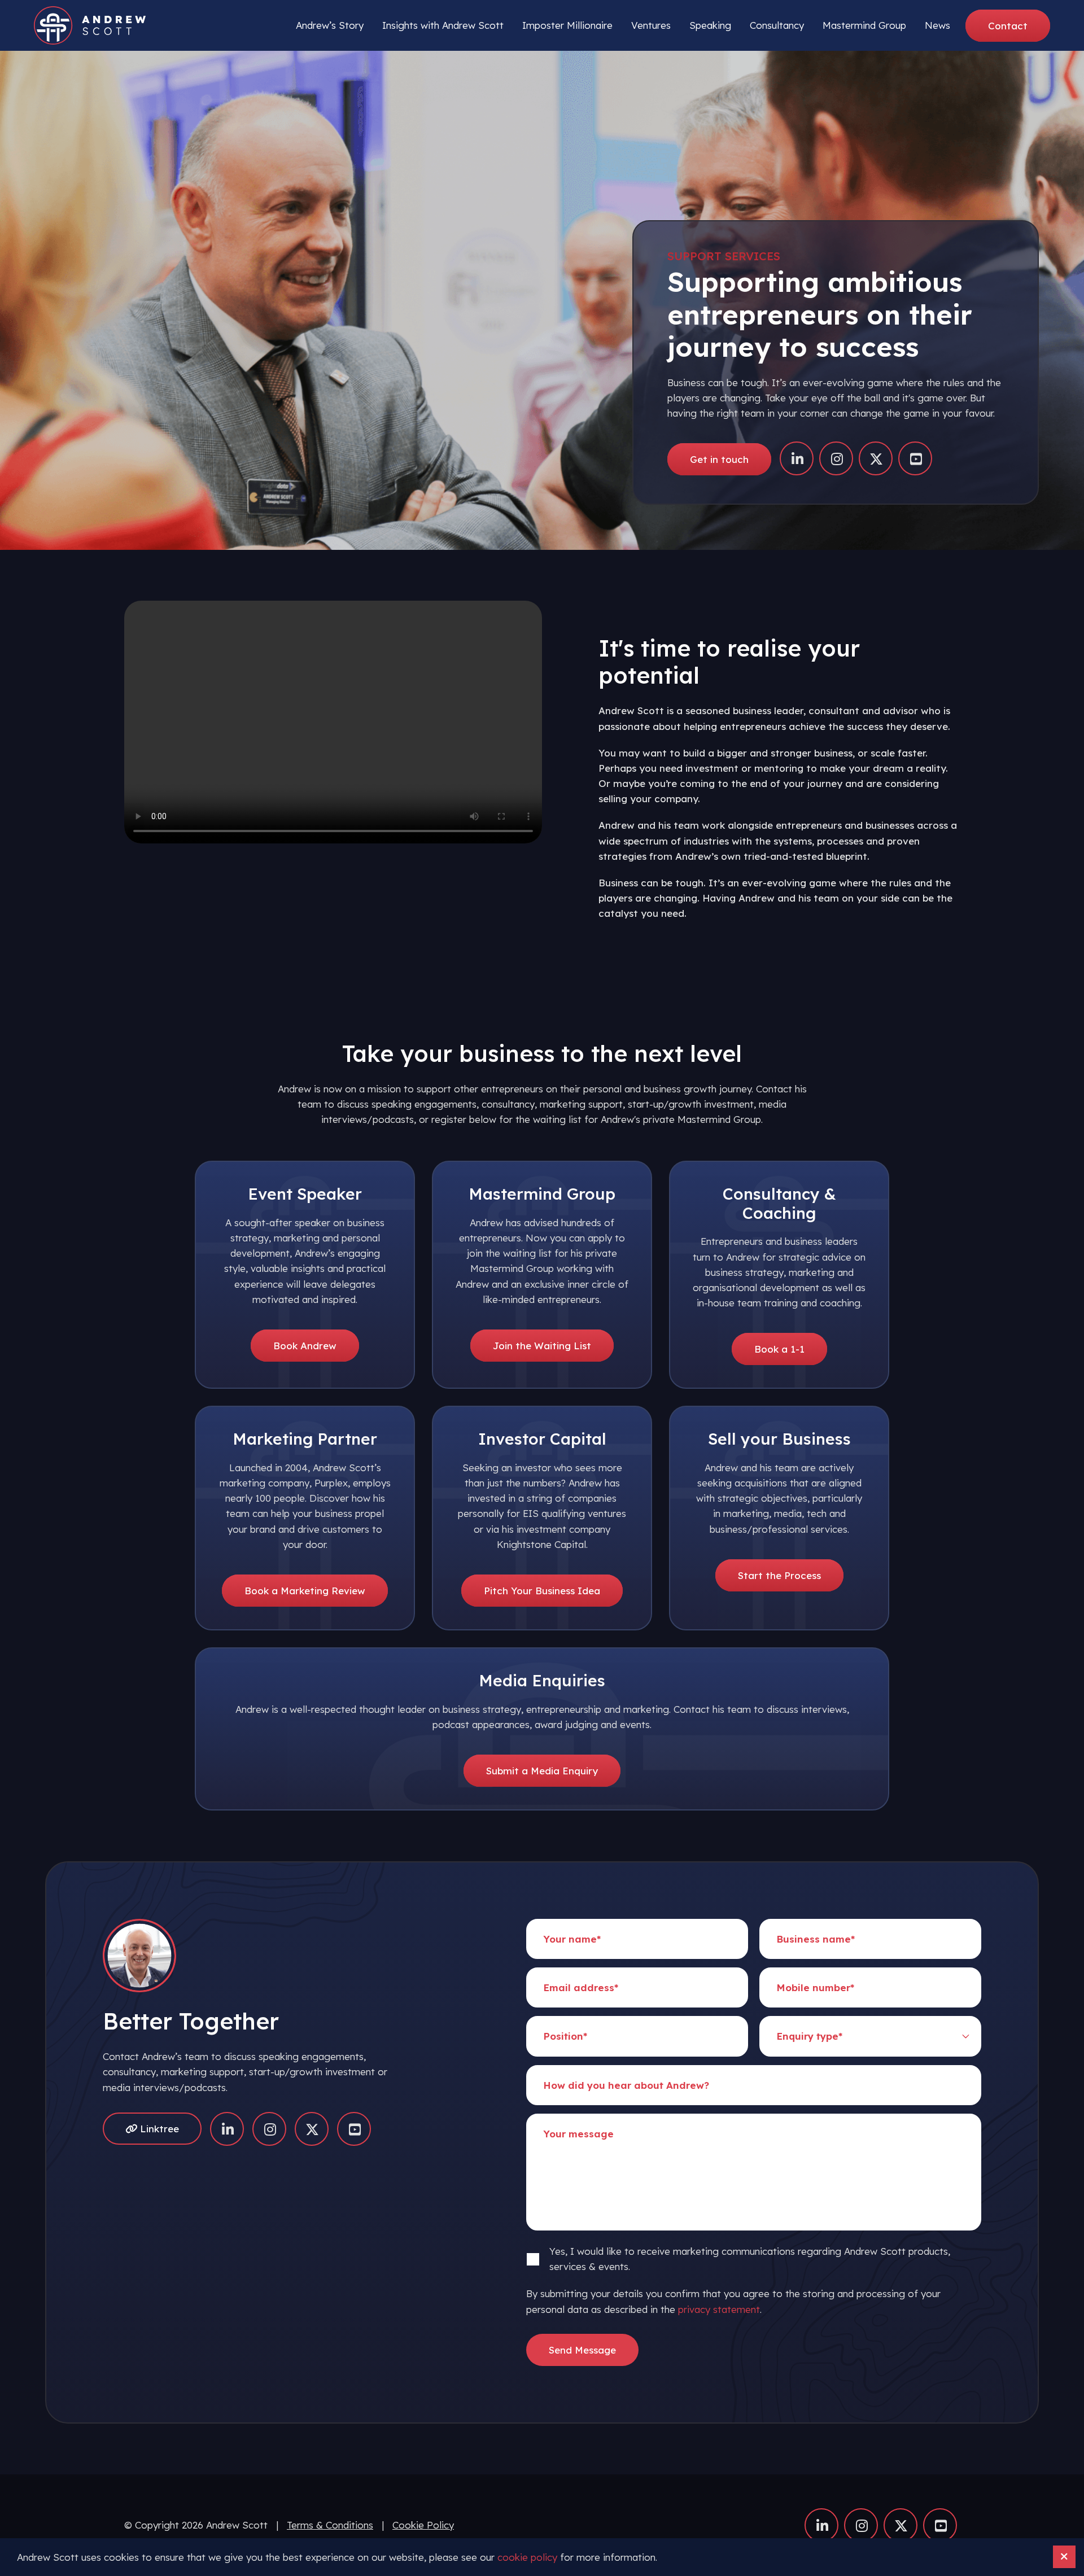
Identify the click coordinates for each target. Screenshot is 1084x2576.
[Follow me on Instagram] (836, 458)
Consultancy (777, 25)
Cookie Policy (423, 2525)
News (937, 25)
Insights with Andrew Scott (443, 25)
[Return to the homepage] (90, 25)
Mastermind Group (864, 25)
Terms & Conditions (330, 2525)
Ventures (651, 25)
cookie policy (527, 2557)
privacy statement (719, 2309)
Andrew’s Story (330, 25)
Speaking (710, 25)
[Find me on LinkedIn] (797, 458)
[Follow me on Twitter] (876, 458)
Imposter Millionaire (567, 25)
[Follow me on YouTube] (915, 458)
